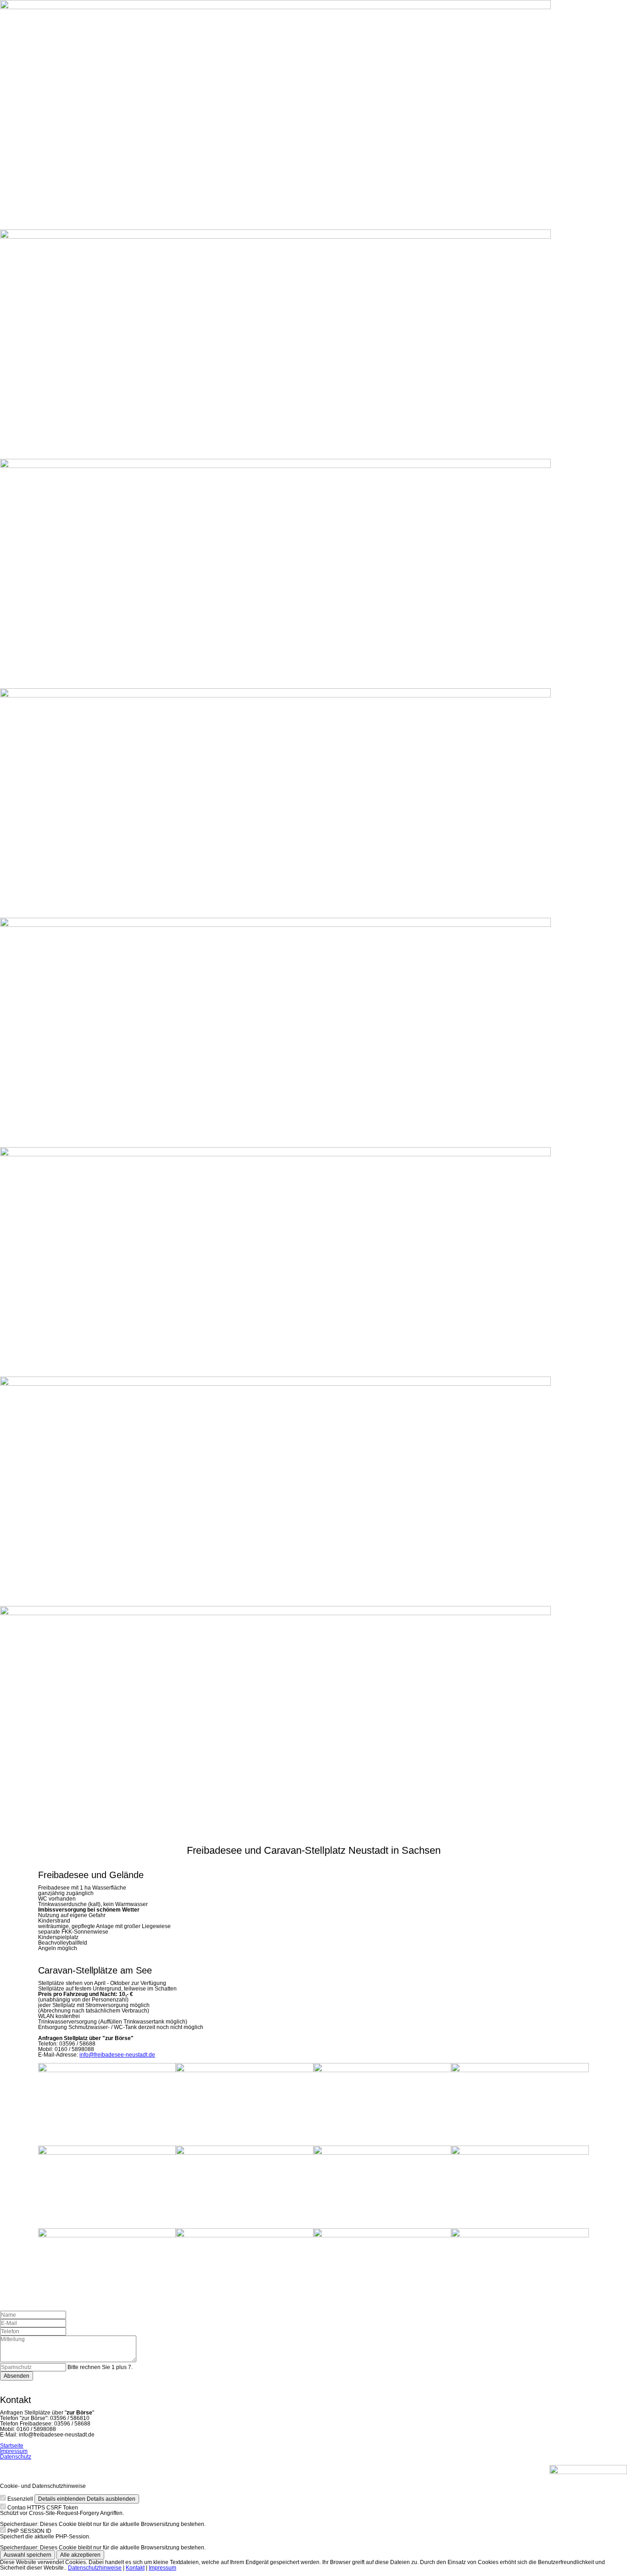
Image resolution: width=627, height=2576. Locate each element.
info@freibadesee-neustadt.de (117, 2055)
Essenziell (20, 2499)
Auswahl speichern (28, 2555)
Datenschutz (16, 2457)
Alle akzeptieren (80, 2555)
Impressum (14, 2451)
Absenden (17, 2376)
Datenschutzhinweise (95, 2568)
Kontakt (135, 2568)
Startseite (12, 2446)
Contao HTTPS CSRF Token (43, 2508)
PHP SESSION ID (29, 2531)
